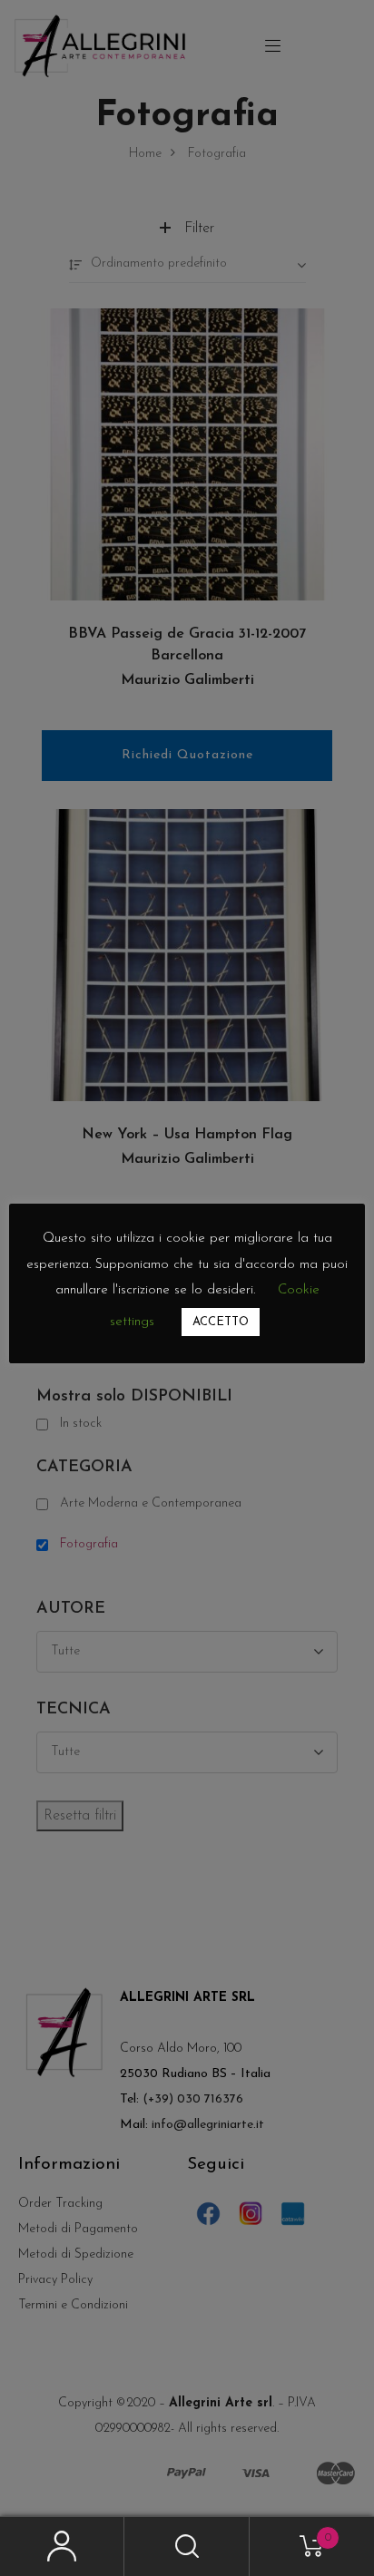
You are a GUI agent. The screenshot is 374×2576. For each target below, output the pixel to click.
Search (187, 2547)
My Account (62, 2547)
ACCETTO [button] (221, 1322)
